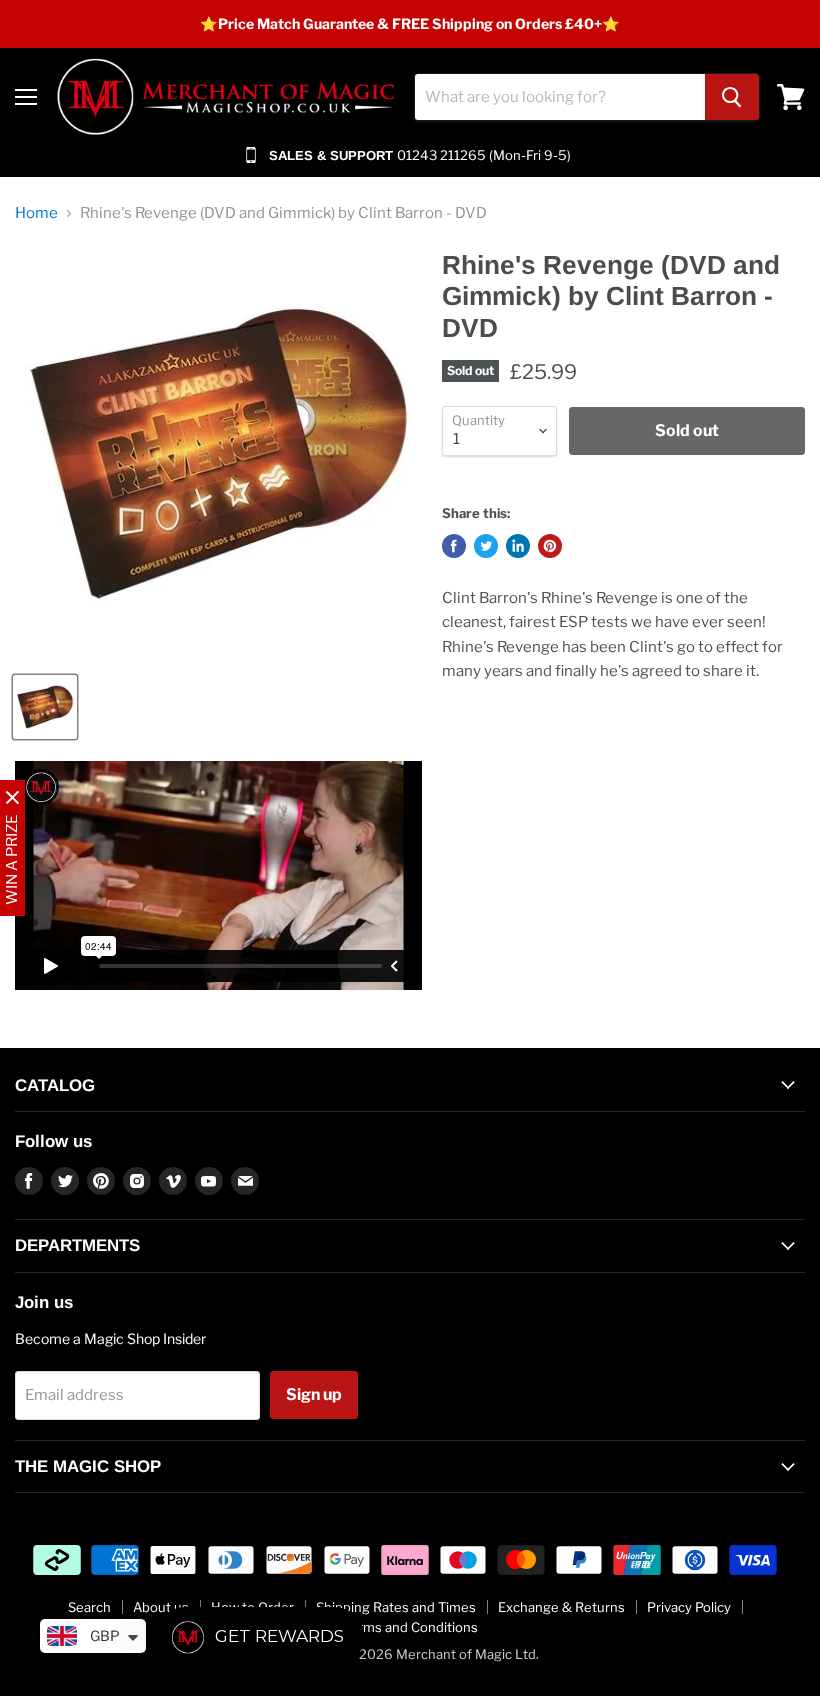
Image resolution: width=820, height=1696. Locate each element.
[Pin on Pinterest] (550, 546)
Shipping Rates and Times (396, 1607)
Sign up (314, 1394)
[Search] (732, 97)
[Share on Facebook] (454, 546)
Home (36, 213)
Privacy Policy (689, 1607)
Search (89, 1607)
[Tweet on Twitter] (486, 546)
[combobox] (560, 97)
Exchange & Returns (561, 1607)
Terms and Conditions (410, 1627)
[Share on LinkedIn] (518, 546)
